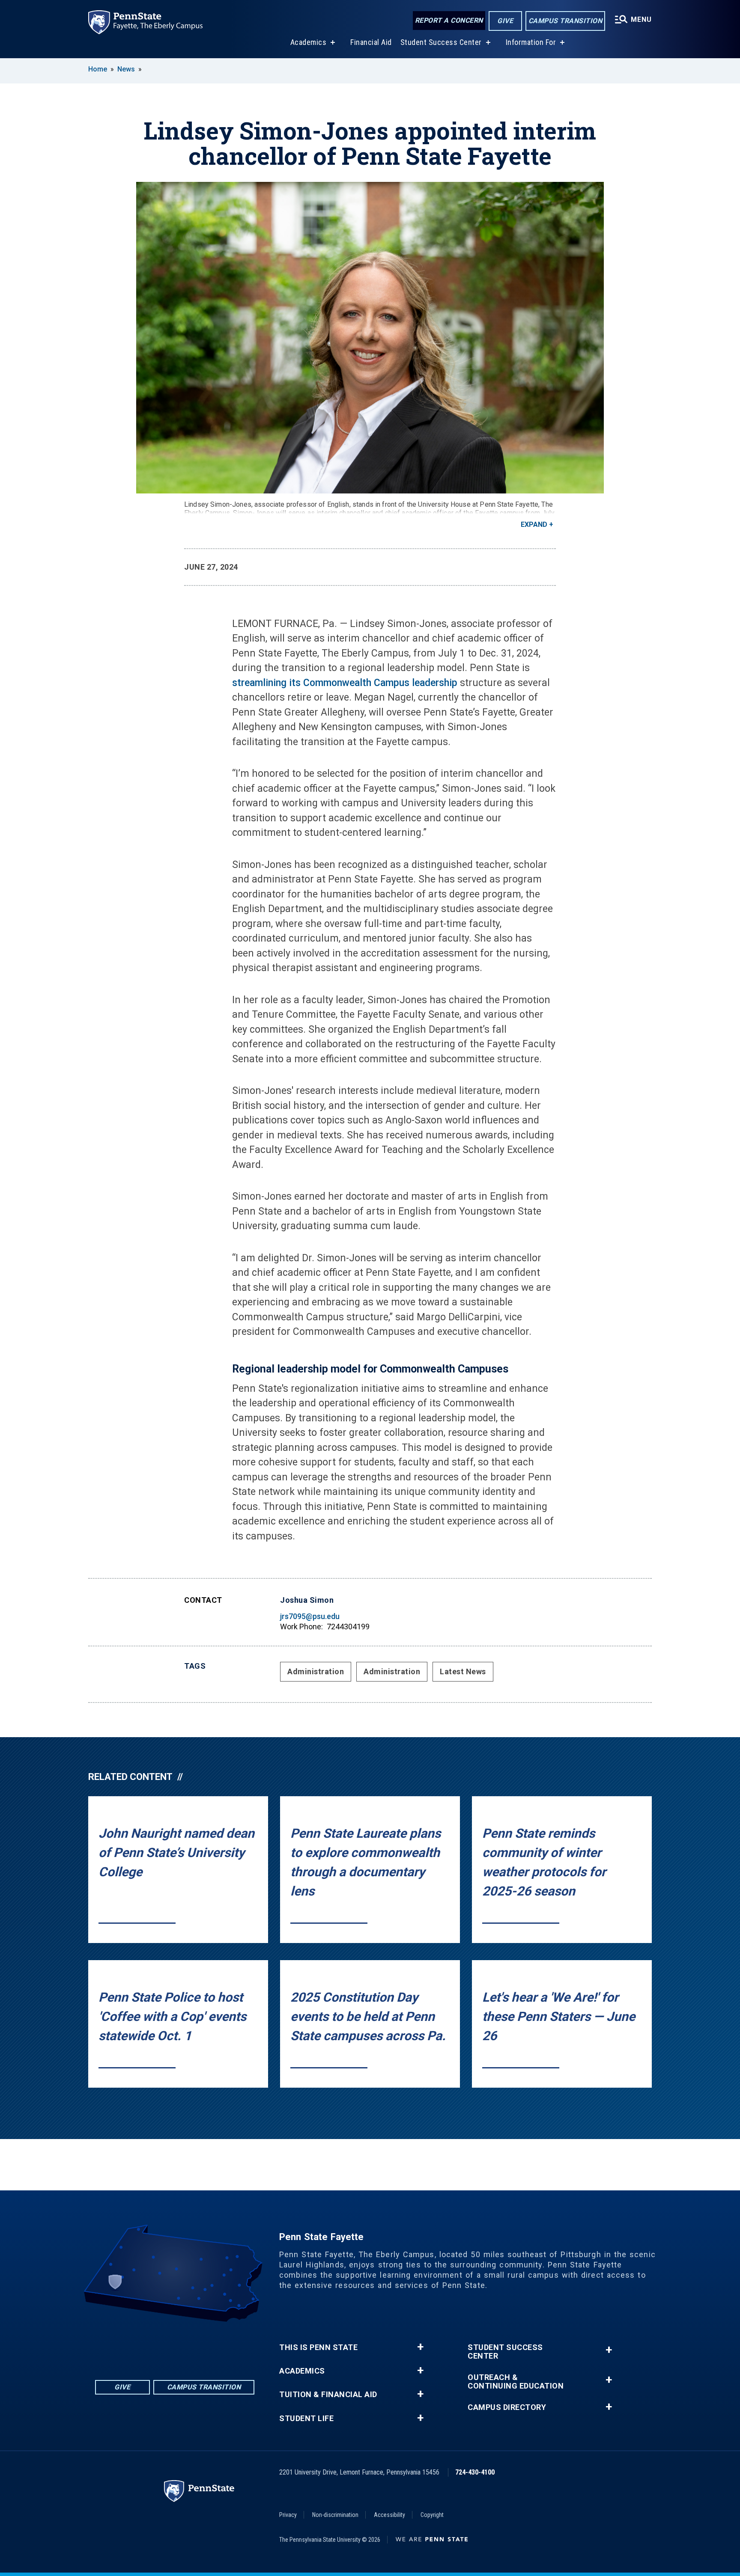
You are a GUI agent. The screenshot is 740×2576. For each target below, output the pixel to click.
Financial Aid (371, 42)
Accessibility (389, 2515)
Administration (316, 1671)
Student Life (306, 2419)
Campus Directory (507, 2407)
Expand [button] (534, 524)
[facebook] (141, 2346)
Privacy (288, 2515)
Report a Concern (449, 20)
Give (505, 21)
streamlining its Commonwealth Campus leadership (345, 683)
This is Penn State (318, 2347)
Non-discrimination (335, 2515)
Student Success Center (441, 42)
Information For (531, 42)
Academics (309, 42)
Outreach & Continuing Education (516, 2382)
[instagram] (208, 2346)
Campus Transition (565, 21)
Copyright (432, 2515)
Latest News (463, 1671)
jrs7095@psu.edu (310, 1616)
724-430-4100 (475, 2472)
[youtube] (186, 2346)
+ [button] (420, 2347)
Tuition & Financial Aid (328, 2395)
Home (98, 69)
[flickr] (164, 2346)
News (126, 69)
